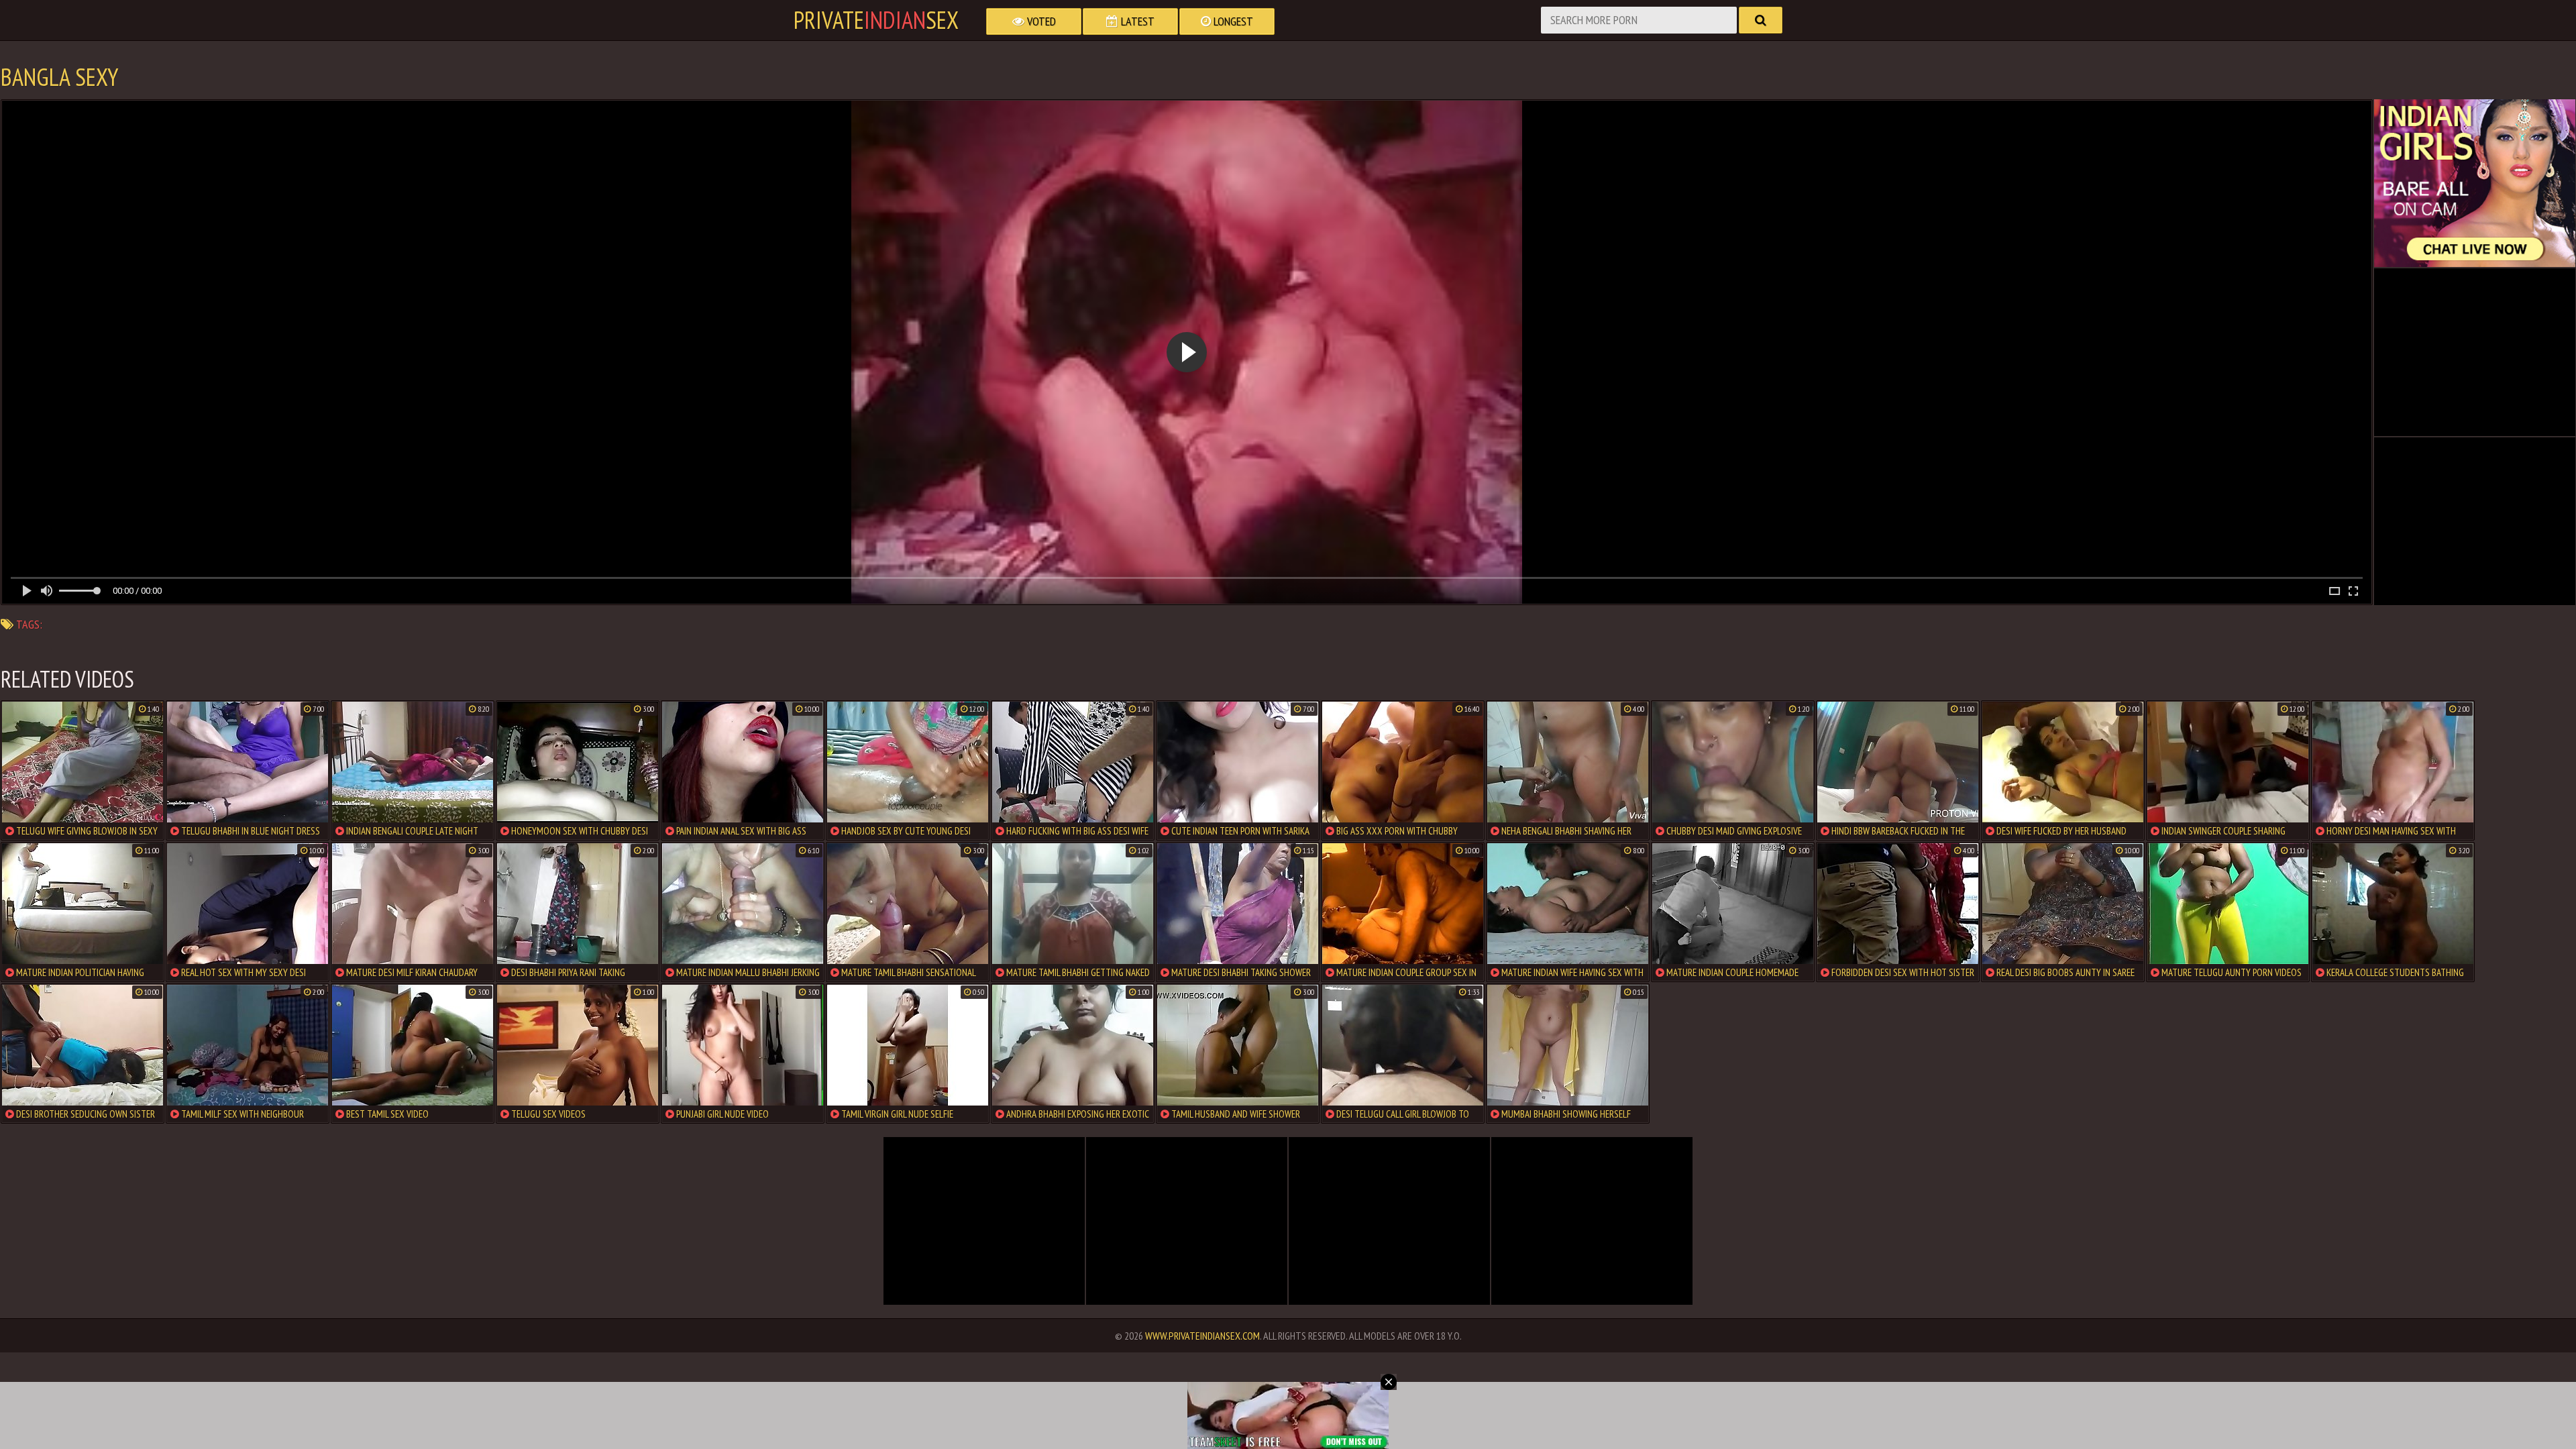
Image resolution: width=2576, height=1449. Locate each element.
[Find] (1761, 20)
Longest (1232, 21)
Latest (1136, 21)
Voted (1040, 21)
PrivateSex (876, 20)
